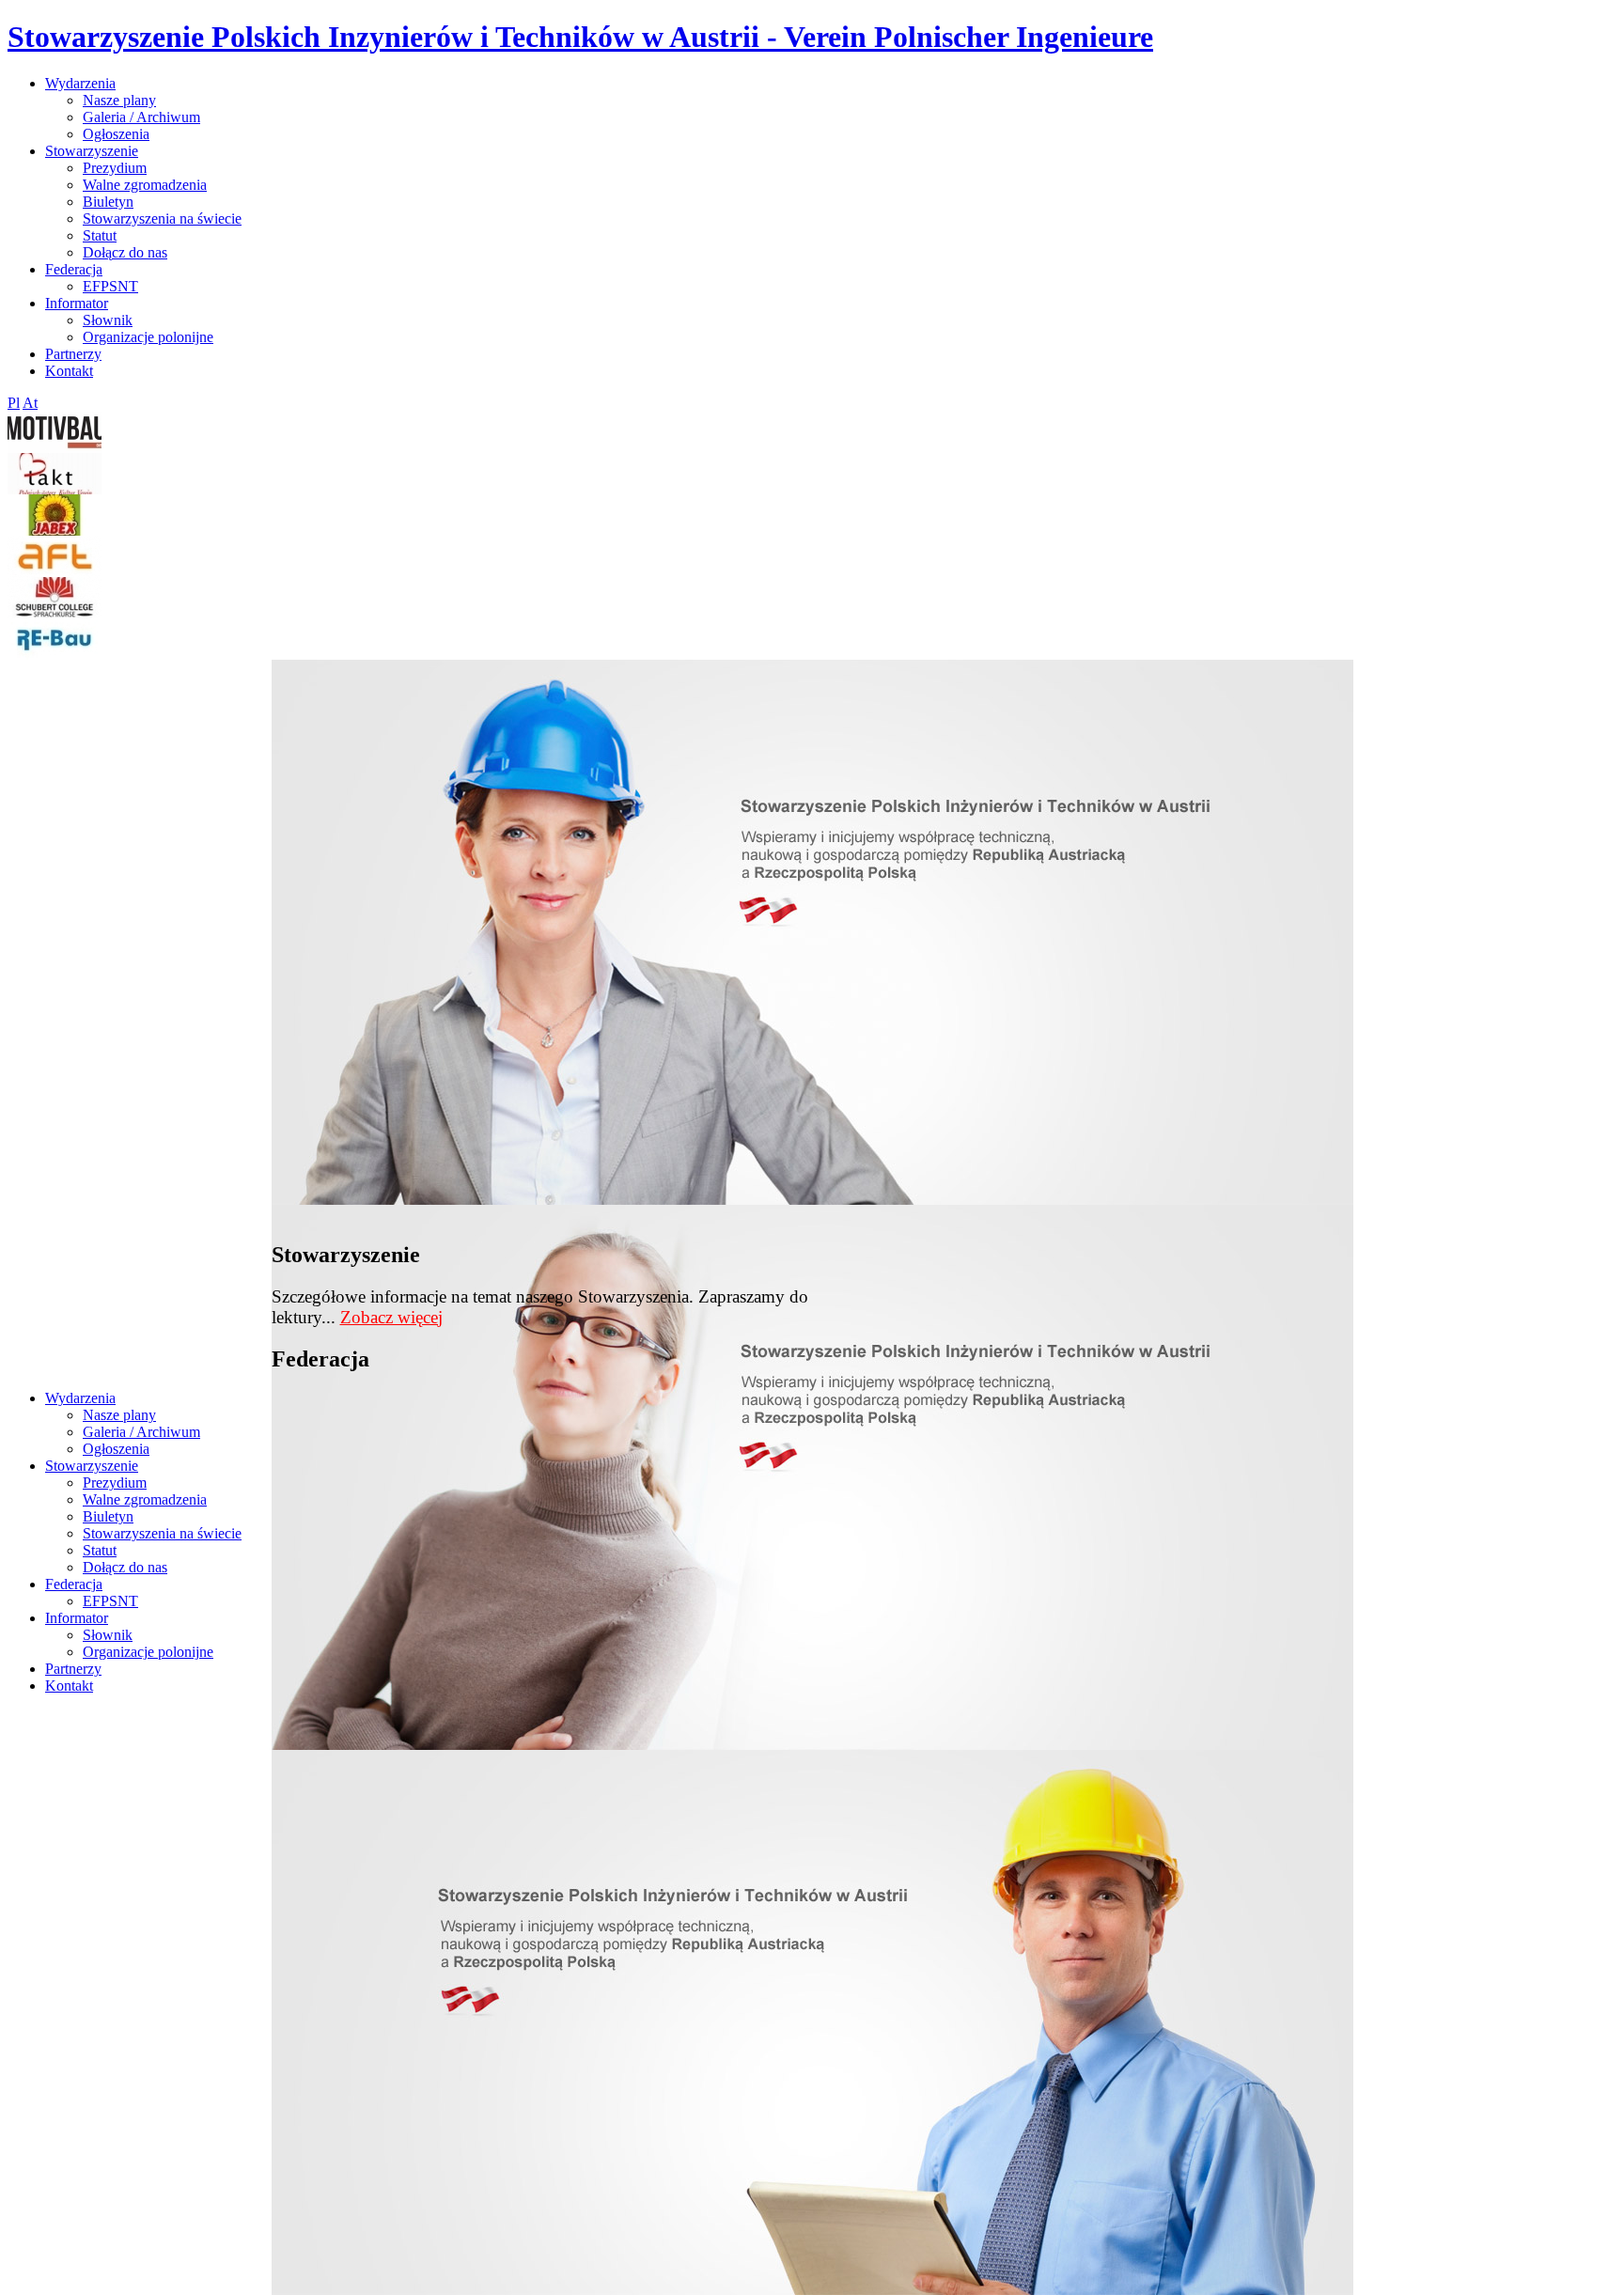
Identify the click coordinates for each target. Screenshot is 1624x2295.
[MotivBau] (55, 448)
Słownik (108, 320)
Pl (14, 403)
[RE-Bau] (55, 655)
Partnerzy (73, 354)
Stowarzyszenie (92, 151)
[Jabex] (55, 531)
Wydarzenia (80, 83)
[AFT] (55, 572)
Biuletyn (108, 202)
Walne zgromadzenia (145, 185)
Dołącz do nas (125, 252)
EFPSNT (110, 286)
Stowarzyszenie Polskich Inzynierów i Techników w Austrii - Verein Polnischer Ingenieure (580, 37)
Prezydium (115, 168)
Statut (100, 235)
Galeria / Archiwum (141, 117)
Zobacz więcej (391, 1317)
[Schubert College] (55, 613)
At (30, 403)
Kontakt (69, 371)
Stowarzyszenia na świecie (162, 219)
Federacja (74, 269)
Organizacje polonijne (148, 337)
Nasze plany (119, 100)
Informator (77, 303)
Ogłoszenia (116, 134)
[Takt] (55, 489)
